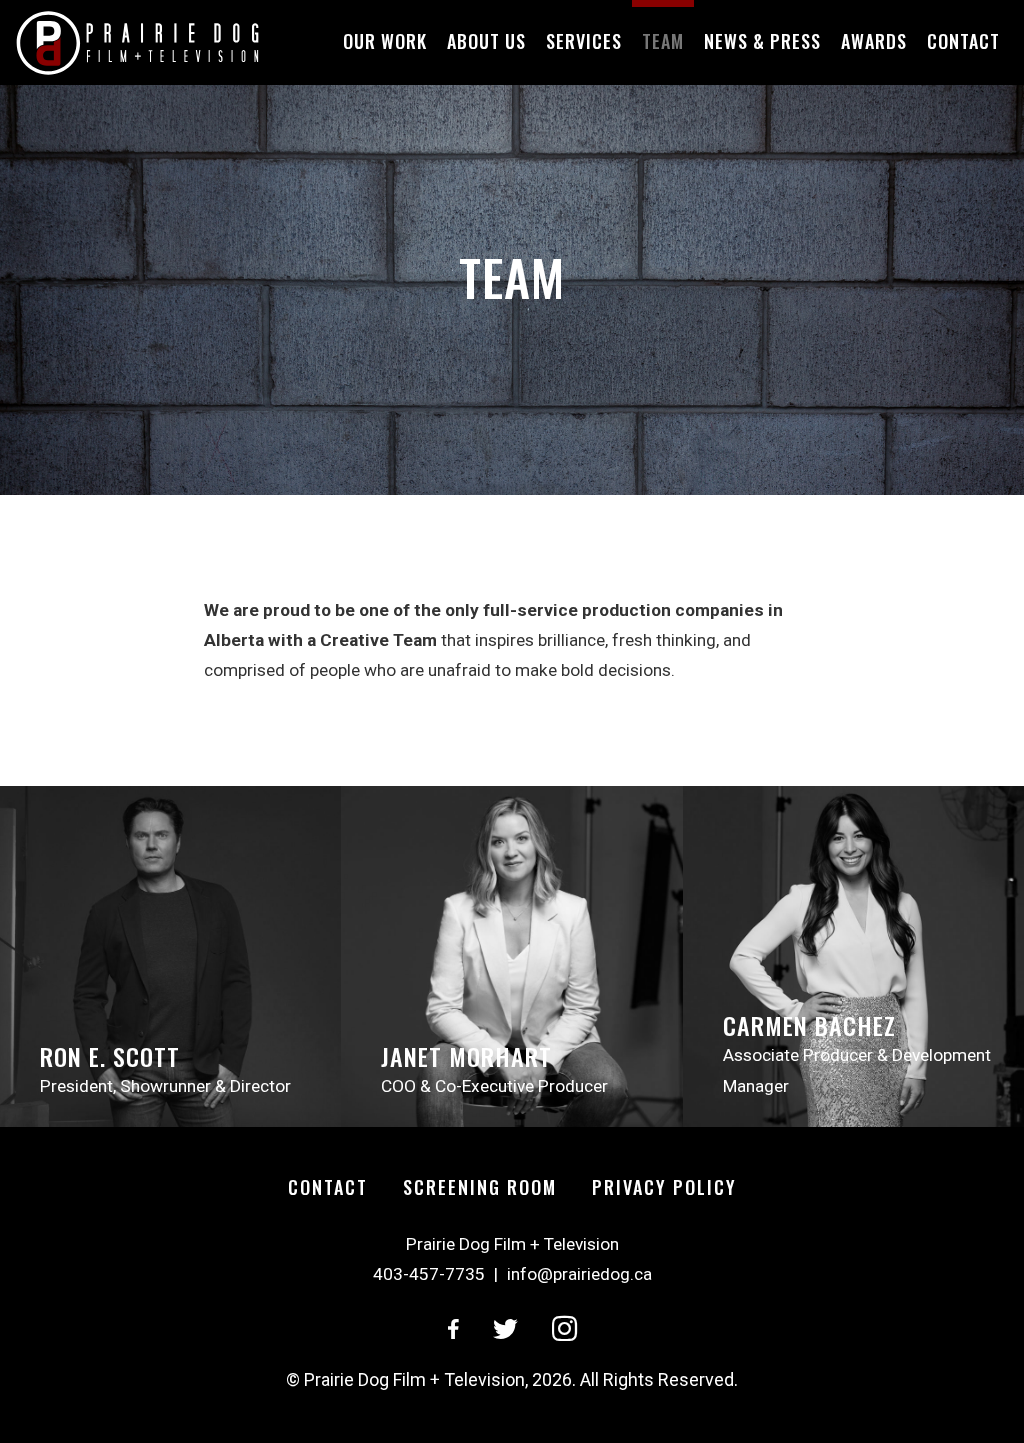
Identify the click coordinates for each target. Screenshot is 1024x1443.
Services (584, 41)
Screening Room (480, 1187)
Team (663, 41)
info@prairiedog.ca (579, 1274)
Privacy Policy (664, 1187)
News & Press (762, 41)
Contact (963, 41)
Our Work (385, 41)
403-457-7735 (429, 1274)
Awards (874, 41)
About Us (486, 41)
